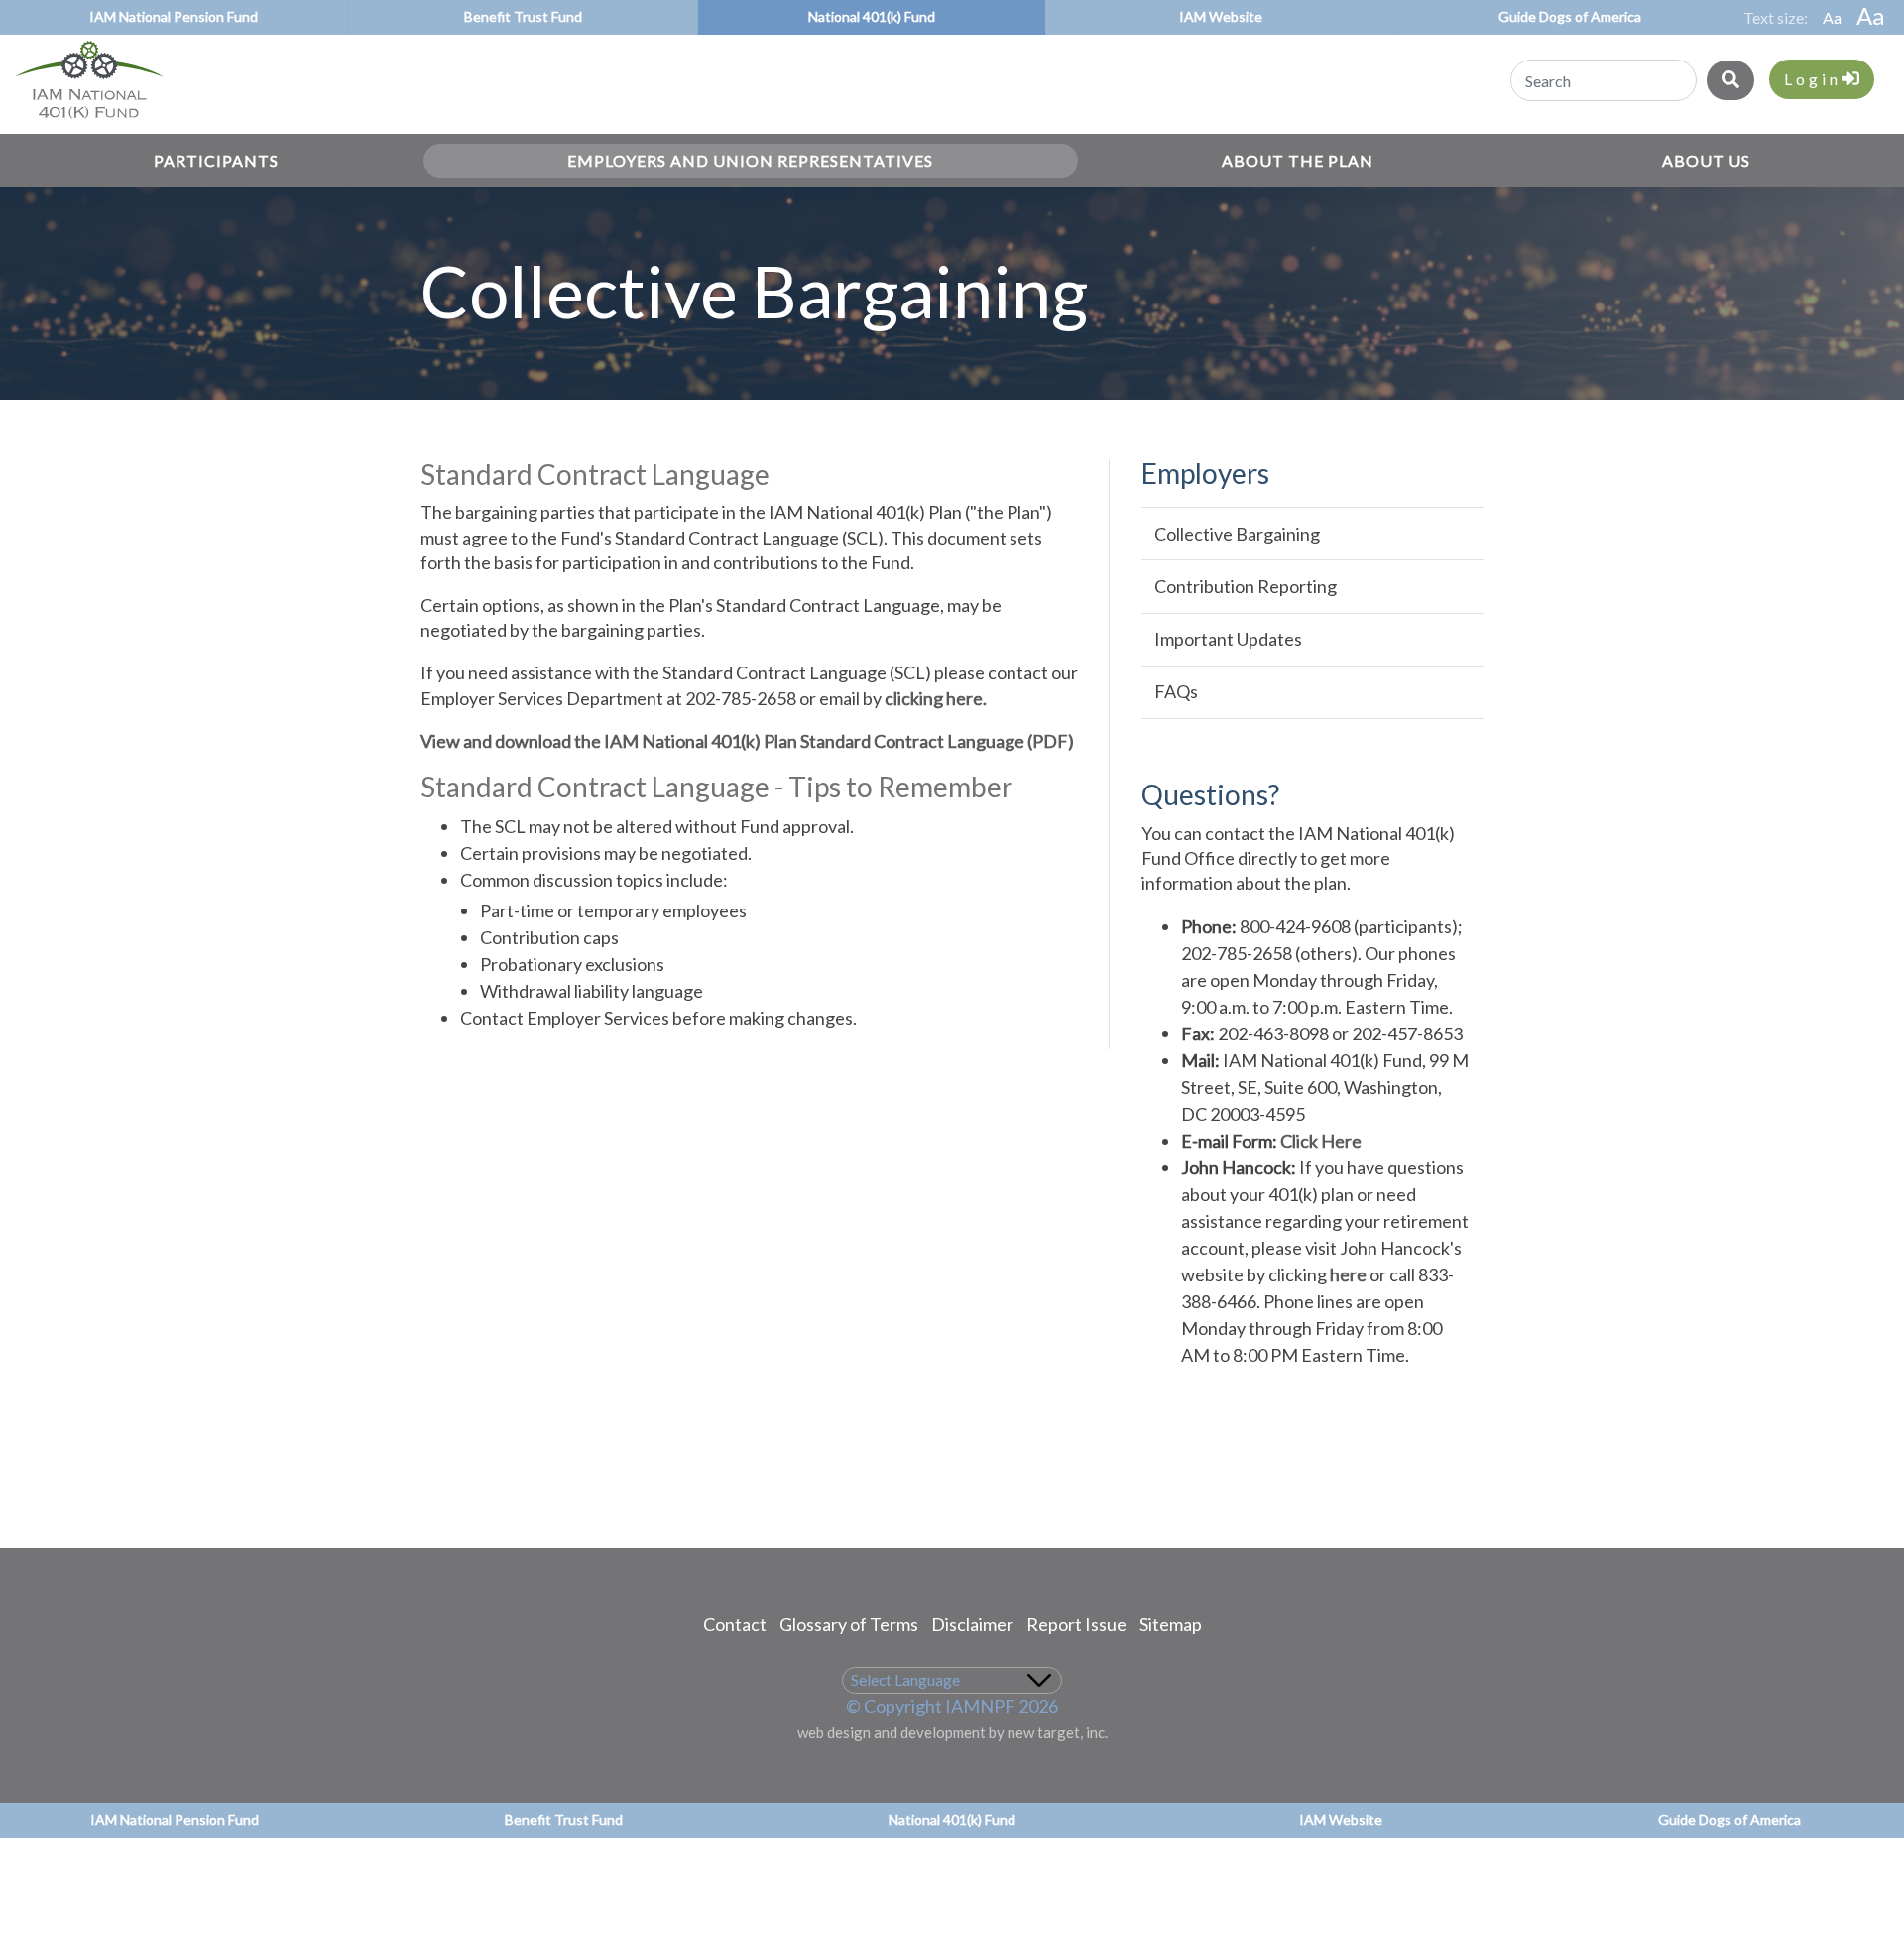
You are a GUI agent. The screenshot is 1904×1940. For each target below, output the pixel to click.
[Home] (82, 115)
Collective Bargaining (1237, 534)
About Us (1706, 160)
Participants (216, 160)
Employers (1205, 474)
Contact (735, 1624)
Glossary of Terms (849, 1624)
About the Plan (1298, 160)
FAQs (1176, 691)
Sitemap (1171, 1624)
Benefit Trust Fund (523, 16)
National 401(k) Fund (872, 16)
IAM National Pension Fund (174, 16)
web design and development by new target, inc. (952, 1732)
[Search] (1730, 80)
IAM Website (1221, 16)
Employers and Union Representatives (750, 160)
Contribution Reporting (1246, 586)
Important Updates (1228, 639)
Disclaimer (972, 1624)
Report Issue (1076, 1624)
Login (1813, 79)
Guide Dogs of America (1570, 16)
